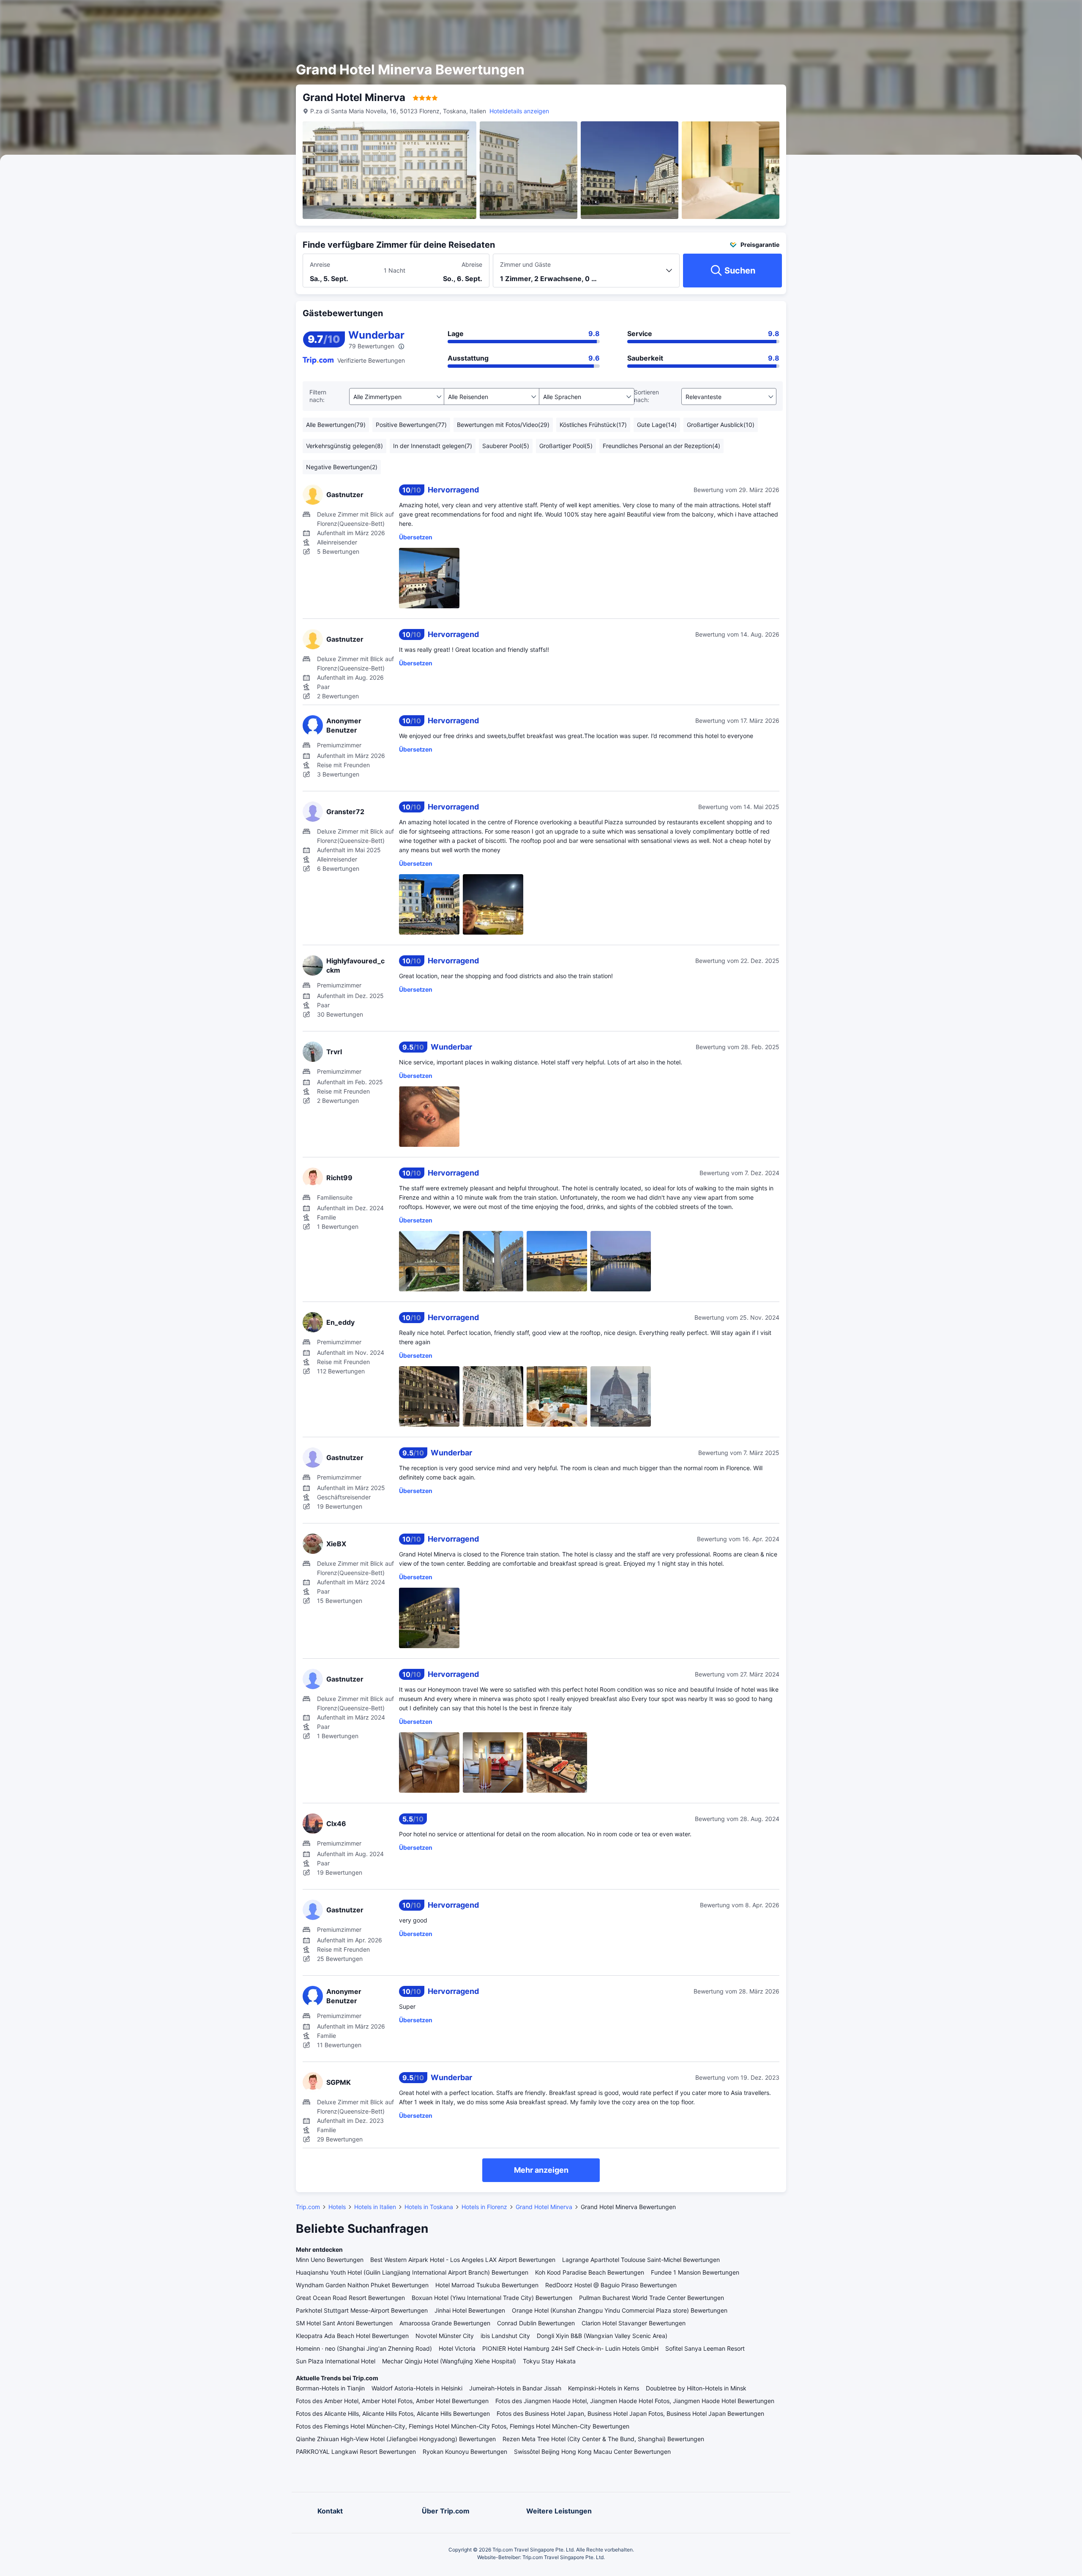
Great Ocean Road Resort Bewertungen (350, 2298)
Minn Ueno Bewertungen (330, 2260)
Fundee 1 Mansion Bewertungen (695, 2272)
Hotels (337, 2207)
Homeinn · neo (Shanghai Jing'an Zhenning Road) (364, 2348)
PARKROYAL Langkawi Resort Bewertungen (356, 2452)
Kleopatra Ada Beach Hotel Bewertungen (352, 2336)
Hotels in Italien (375, 2207)
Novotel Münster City (445, 2336)
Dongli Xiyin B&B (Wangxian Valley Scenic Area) (602, 2336)
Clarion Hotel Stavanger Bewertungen (634, 2323)
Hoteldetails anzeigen (519, 111)
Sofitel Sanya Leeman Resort (705, 2348)
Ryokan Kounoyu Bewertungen (465, 2452)
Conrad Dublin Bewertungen (536, 2323)
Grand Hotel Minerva (544, 2207)
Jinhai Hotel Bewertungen (470, 2310)
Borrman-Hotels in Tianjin (330, 2388)
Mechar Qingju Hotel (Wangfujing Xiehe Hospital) (449, 2361)
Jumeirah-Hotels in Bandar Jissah (515, 2388)
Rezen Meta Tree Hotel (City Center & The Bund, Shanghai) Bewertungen (603, 2439)
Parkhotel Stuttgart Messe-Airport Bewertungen (362, 2310)
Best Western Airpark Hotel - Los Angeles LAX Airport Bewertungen (463, 2260)
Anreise (320, 264)
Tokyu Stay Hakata (549, 2361)
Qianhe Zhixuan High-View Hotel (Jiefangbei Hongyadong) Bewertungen (396, 2439)
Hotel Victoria (457, 2348)
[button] (874, 14)
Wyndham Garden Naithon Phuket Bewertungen (362, 2285)
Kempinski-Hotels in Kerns (604, 2388)
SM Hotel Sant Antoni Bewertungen (344, 2323)
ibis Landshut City (505, 2336)
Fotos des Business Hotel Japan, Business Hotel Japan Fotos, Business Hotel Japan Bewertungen (630, 2413)
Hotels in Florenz (484, 2207)
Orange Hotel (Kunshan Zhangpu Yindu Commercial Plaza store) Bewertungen (620, 2310)
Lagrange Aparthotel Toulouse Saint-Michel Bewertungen (641, 2260)
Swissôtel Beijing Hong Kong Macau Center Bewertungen (592, 2452)
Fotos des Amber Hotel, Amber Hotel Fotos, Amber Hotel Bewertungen (392, 2401)
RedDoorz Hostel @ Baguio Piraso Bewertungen (611, 2285)
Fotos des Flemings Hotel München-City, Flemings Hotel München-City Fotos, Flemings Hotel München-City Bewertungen (463, 2426)
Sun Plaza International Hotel (336, 2361)
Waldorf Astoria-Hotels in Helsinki (417, 2388)
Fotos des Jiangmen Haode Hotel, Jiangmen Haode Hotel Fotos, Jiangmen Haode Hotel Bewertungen (635, 2401)
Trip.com (308, 2207)
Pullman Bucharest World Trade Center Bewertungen (652, 2298)
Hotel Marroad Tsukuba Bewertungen (487, 2285)
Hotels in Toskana (429, 2207)
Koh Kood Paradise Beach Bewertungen (590, 2272)
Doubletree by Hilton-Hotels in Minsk (696, 2388)
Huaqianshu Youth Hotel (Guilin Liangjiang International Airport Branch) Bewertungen (412, 2272)
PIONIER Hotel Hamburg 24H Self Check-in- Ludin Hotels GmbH (570, 2348)
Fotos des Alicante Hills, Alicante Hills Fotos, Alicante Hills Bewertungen (393, 2413)
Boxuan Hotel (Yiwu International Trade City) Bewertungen (492, 2298)
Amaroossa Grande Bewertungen (445, 2323)
